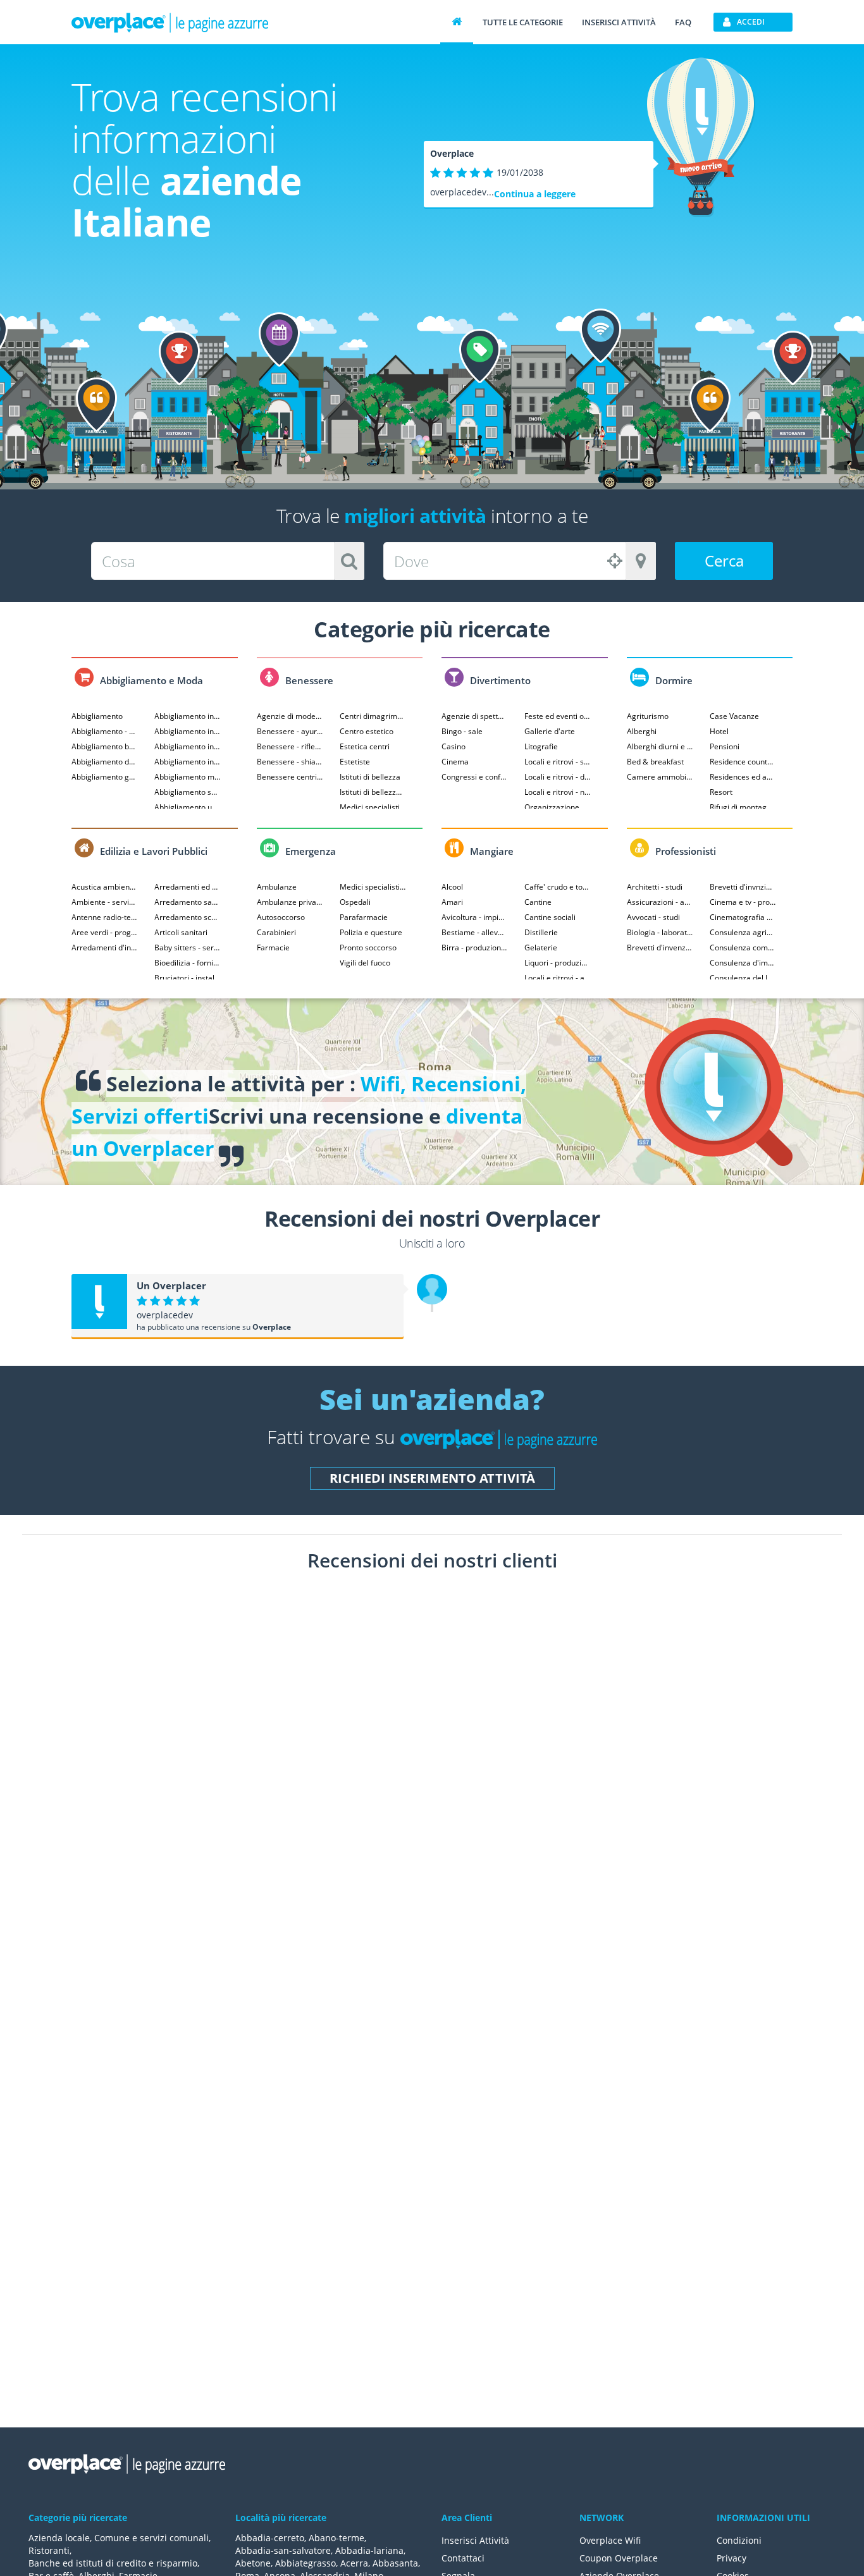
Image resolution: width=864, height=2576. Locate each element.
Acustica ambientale (105, 887)
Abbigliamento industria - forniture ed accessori (188, 746)
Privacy (731, 2558)
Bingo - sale (462, 731)
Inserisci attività (619, 22)
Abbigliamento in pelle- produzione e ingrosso (188, 731)
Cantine (538, 902)
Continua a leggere (535, 194)
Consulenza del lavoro (743, 978)
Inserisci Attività (475, 2540)
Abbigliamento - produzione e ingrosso (105, 731)
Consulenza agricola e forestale (743, 932)
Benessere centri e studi (290, 777)
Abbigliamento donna (105, 762)
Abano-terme (336, 2538)
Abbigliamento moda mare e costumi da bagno (188, 777)
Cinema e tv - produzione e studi (743, 902)
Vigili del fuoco (365, 963)
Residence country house (743, 762)
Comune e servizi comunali (151, 2538)
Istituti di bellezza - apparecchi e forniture (373, 792)
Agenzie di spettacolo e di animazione (475, 716)
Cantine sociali (550, 917)
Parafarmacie (364, 917)
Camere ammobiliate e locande (660, 777)
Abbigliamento (97, 716)
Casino (454, 746)
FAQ (683, 22)
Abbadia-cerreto (270, 2538)
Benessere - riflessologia (290, 746)
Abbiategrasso (305, 2563)
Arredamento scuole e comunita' (188, 917)
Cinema (455, 762)
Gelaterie (541, 948)
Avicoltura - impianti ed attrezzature (475, 917)
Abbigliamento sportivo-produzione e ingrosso (188, 792)
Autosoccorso (281, 917)
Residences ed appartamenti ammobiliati (743, 777)
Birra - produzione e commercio (475, 948)
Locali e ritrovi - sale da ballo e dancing (558, 762)
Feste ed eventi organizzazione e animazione (558, 716)
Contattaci (463, 2558)
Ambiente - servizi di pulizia (105, 902)
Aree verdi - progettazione (105, 932)
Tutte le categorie (523, 22)
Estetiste (355, 762)
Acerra (354, 2563)
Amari (452, 902)
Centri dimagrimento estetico (373, 716)
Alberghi (642, 731)
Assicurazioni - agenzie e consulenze (660, 902)
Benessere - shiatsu (290, 762)
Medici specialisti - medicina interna (373, 887)
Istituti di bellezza (370, 777)
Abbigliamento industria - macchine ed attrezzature (188, 762)
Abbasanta (395, 2563)
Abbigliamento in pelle (188, 716)
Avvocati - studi (653, 917)
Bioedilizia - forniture (188, 963)
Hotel (719, 731)
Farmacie (273, 948)
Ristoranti (49, 2550)
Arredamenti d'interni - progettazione (105, 948)
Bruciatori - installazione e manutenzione (188, 978)
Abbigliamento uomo (188, 807)
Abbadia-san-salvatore (283, 2550)
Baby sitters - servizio (188, 948)
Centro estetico (367, 731)
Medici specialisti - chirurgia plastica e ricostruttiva (373, 807)
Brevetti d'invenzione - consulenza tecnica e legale (660, 948)
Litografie (541, 746)
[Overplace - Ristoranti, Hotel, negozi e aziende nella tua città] (170, 22)
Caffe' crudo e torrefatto (558, 887)
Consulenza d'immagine (743, 963)
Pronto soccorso (368, 948)
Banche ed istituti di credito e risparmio (113, 2563)
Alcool (452, 887)
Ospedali (355, 902)
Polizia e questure (371, 932)
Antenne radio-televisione (105, 917)
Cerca (724, 561)
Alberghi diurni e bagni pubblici (660, 746)
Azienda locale (59, 2538)
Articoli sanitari (181, 932)
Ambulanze (277, 887)
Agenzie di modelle (290, 716)
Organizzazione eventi (558, 807)
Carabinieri (276, 932)
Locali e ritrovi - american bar (558, 978)
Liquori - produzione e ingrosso (558, 963)
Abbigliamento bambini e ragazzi (105, 746)
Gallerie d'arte (550, 731)
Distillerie (541, 932)
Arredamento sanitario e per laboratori (188, 902)
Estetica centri (365, 746)
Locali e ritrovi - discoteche (558, 777)
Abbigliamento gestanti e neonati (105, 777)
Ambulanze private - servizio (290, 902)
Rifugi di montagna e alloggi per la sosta (743, 807)
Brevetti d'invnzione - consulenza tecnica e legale (743, 887)
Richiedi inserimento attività (432, 1478)
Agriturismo (648, 716)
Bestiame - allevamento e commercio (475, 932)
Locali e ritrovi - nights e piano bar (558, 792)
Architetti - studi (655, 887)
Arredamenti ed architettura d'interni (188, 887)
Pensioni (725, 746)
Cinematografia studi (743, 917)
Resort (721, 792)
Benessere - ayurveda (290, 731)
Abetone (253, 2563)
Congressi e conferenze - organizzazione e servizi (475, 777)
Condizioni (739, 2540)
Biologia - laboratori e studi (660, 932)
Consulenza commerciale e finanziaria (743, 948)
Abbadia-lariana (369, 2550)
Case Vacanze (734, 716)
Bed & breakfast (655, 762)
